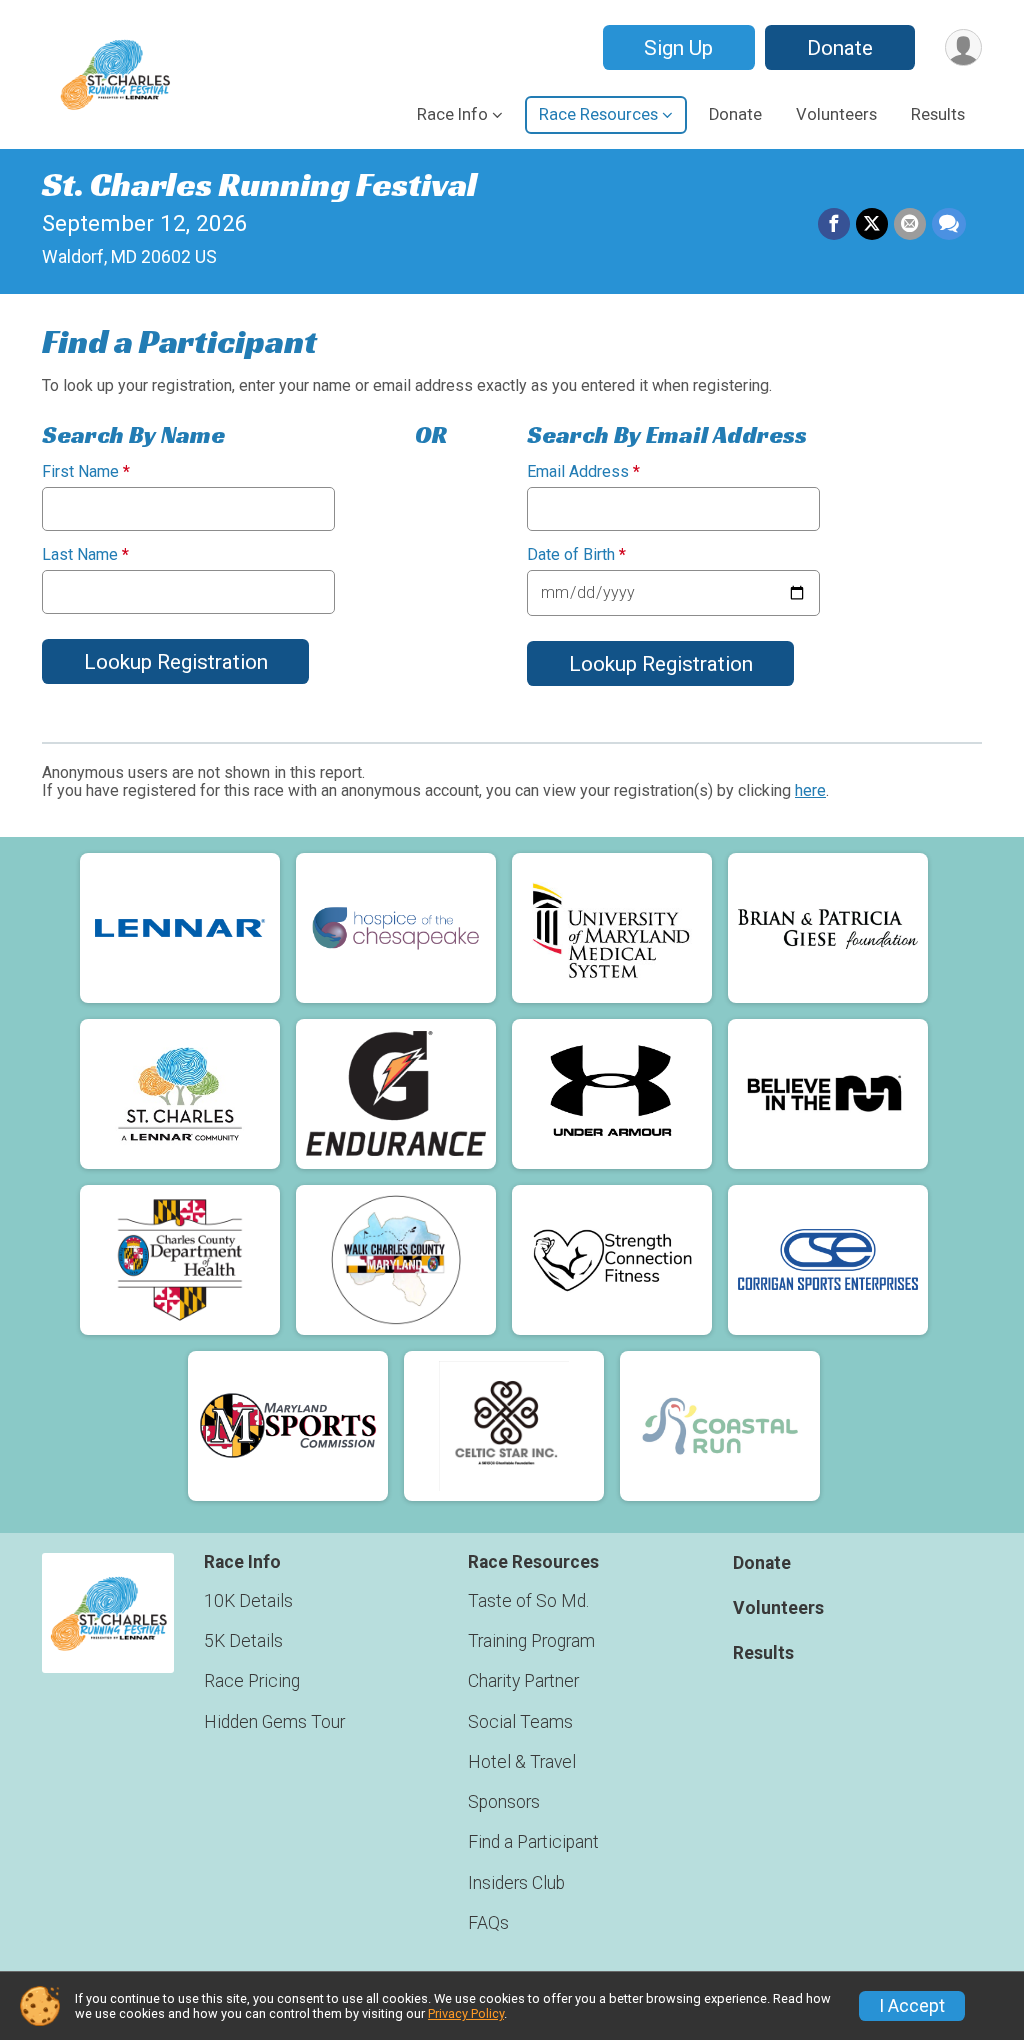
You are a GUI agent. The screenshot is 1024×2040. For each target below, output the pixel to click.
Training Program (531, 1641)
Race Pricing (252, 1681)
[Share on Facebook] (834, 224)
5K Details (243, 1641)
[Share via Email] (910, 224)
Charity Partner (523, 1681)
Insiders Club (516, 1883)
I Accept (912, 2006)
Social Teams (520, 1722)
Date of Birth (576, 555)
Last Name (85, 555)
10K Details (248, 1601)
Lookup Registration (176, 662)
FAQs (488, 1923)
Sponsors (504, 1802)
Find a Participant (533, 1842)
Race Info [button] (452, 114)
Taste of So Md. (528, 1601)
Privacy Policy (466, 2013)
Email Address (583, 472)
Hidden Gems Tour (274, 1722)
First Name (86, 472)
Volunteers (836, 114)
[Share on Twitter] (872, 224)
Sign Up (678, 48)
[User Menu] (963, 47)
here (810, 790)
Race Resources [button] (598, 114)
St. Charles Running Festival (259, 184)
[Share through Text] (949, 224)
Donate (840, 48)
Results (938, 114)
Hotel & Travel (522, 1762)
